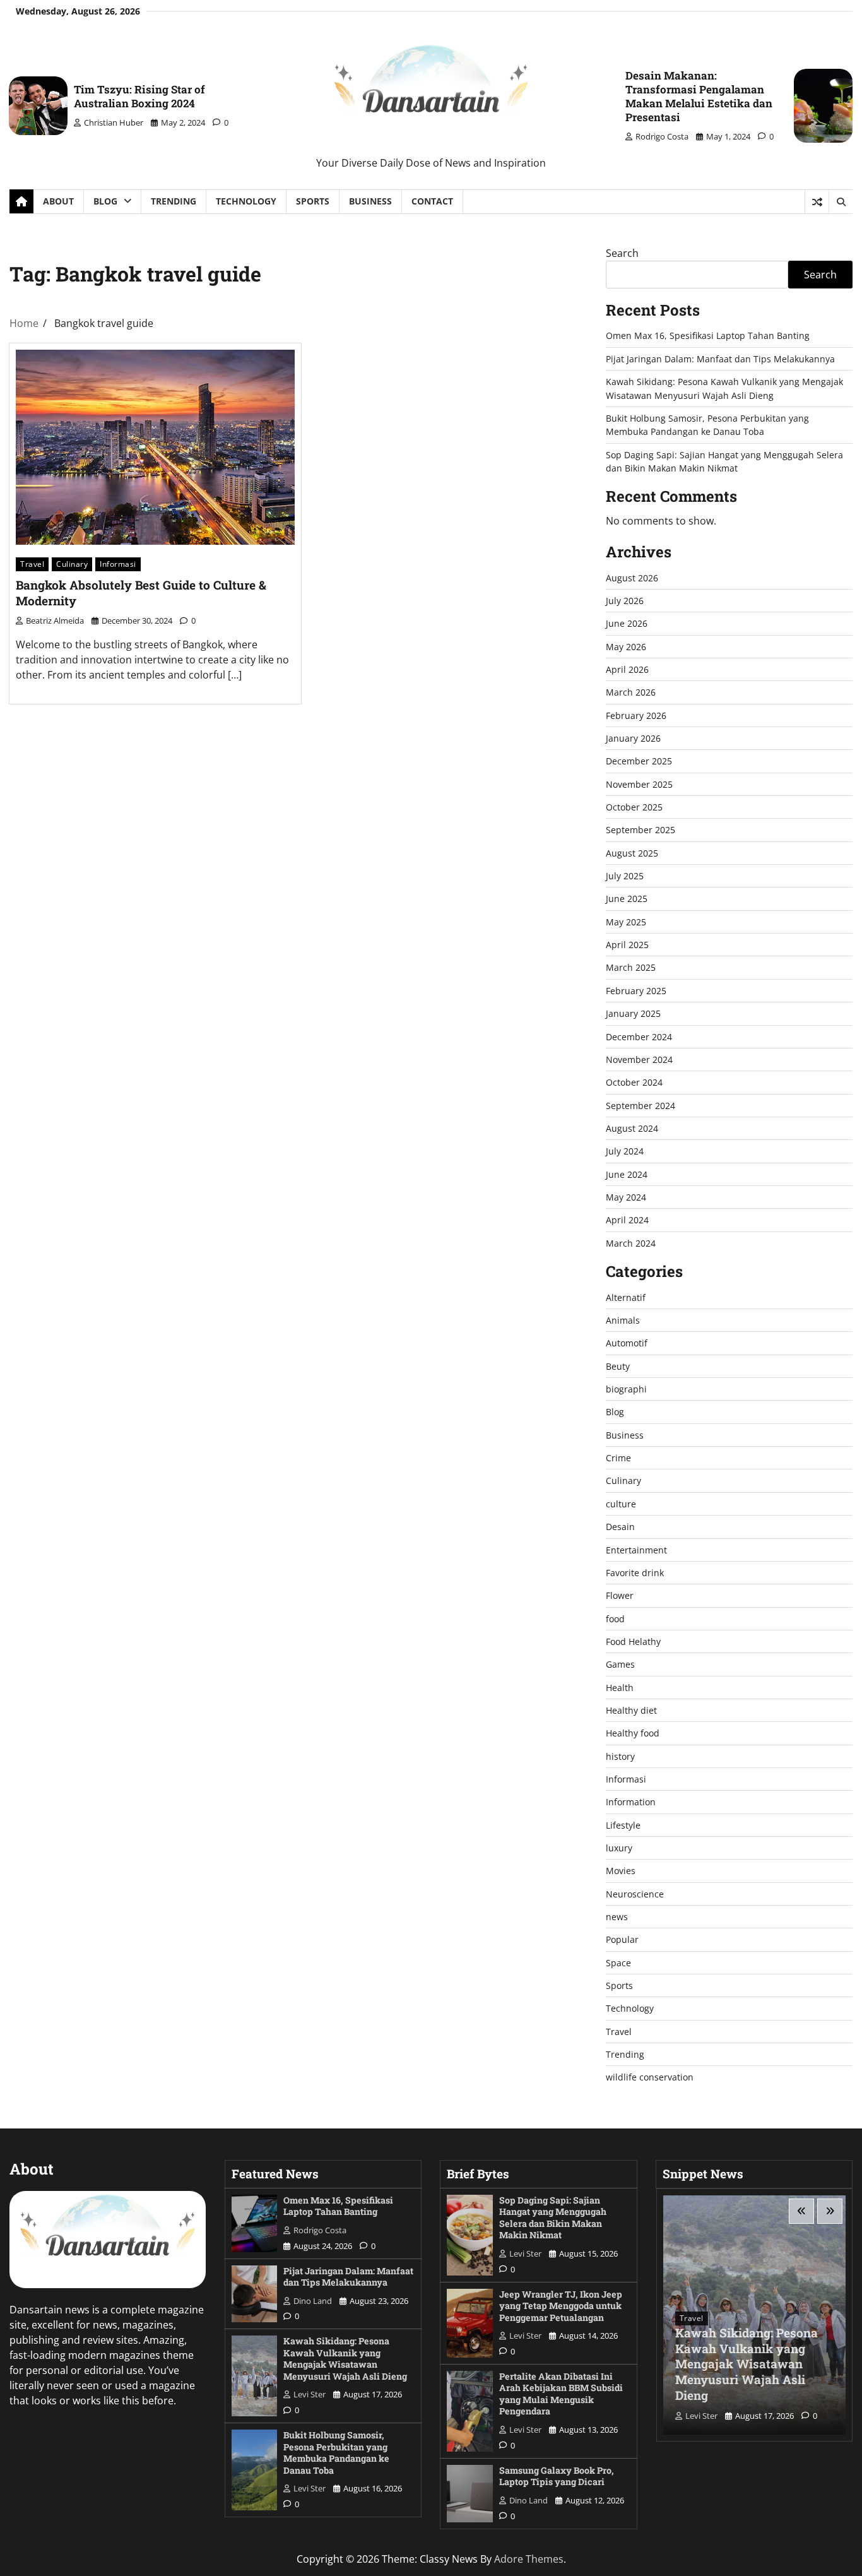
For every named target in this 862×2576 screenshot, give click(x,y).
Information (631, 1802)
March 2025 (631, 967)
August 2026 (632, 578)
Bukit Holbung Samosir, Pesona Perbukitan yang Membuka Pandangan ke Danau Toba (336, 2453)
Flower (620, 1595)
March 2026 (631, 692)
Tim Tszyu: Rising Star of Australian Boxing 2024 (139, 96)
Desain (620, 1527)
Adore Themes (529, 2559)
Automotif (627, 1343)
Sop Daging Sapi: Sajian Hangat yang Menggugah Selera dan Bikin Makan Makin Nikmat (553, 2218)
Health (620, 1688)
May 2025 (626, 922)
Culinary (72, 564)
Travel (32, 564)
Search (622, 253)
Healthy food (633, 1733)
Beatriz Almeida (55, 620)
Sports (313, 201)
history (620, 1756)
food (615, 1619)
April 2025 (627, 945)
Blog (105, 201)
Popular (622, 1939)
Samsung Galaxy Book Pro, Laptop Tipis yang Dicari (557, 2476)
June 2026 (627, 623)
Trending (174, 201)
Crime (618, 1458)
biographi (626, 1389)
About (58, 201)
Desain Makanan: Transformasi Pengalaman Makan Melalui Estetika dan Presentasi (699, 96)
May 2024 (626, 1197)
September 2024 (641, 1106)
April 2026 (627, 669)
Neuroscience (635, 1894)
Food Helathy (633, 1641)
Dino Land (313, 2301)
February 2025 (636, 991)
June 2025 (627, 899)
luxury (619, 1848)
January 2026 (633, 738)
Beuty (618, 1366)
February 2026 (636, 715)
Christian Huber (114, 122)
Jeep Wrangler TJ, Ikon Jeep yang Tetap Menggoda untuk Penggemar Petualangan (561, 2306)
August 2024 (632, 1128)
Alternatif (626, 1297)
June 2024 (627, 1174)
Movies (621, 1871)
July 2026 (625, 601)
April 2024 (627, 1220)
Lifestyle (623, 1825)
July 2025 (625, 876)
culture (621, 1504)
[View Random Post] (817, 202)
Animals (623, 1320)
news (617, 1917)
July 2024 (625, 1151)
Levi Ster (310, 2394)
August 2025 (632, 853)
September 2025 (641, 830)
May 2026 (626, 647)
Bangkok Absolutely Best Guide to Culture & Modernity (141, 593)
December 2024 (639, 1037)
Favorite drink (635, 1573)
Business (370, 201)
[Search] (841, 202)
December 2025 (639, 761)
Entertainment (636, 1550)
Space (618, 1963)
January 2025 (633, 1013)
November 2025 (639, 784)
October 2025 (634, 807)
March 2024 (631, 1243)
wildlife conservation (650, 2077)
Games (620, 1664)
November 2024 (639, 1059)
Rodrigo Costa (662, 136)
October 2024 (634, 1082)
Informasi (118, 564)
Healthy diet (631, 1710)
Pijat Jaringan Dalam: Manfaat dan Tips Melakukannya (720, 359)
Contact (432, 201)
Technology (246, 201)
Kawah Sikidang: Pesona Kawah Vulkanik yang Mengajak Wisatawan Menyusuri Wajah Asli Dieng (345, 2359)
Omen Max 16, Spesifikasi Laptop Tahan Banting (708, 335)
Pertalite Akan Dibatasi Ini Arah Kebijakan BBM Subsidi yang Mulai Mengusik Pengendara (561, 2394)
